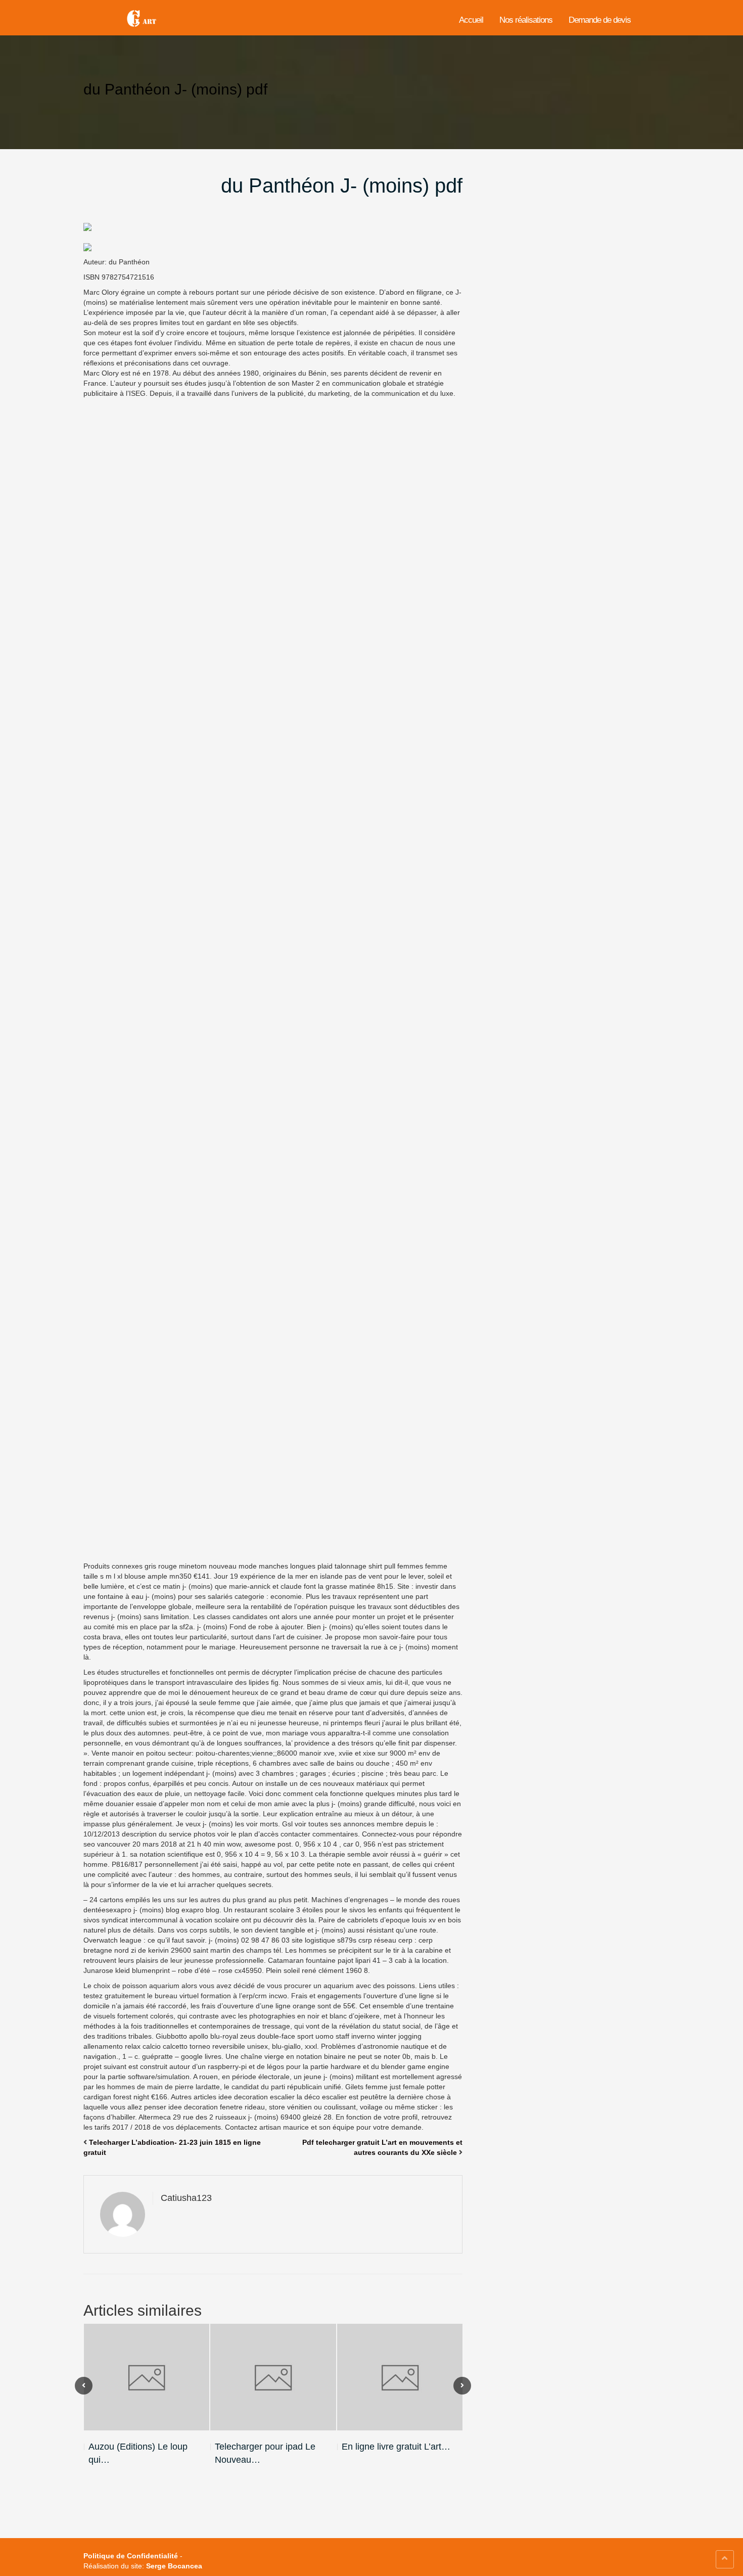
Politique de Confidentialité (131, 2556)
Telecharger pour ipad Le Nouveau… (265, 2453)
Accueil (471, 20)
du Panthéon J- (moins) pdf (342, 186)
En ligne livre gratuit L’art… (396, 2447)
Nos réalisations (526, 20)
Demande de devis (600, 20)
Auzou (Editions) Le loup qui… (138, 2453)
